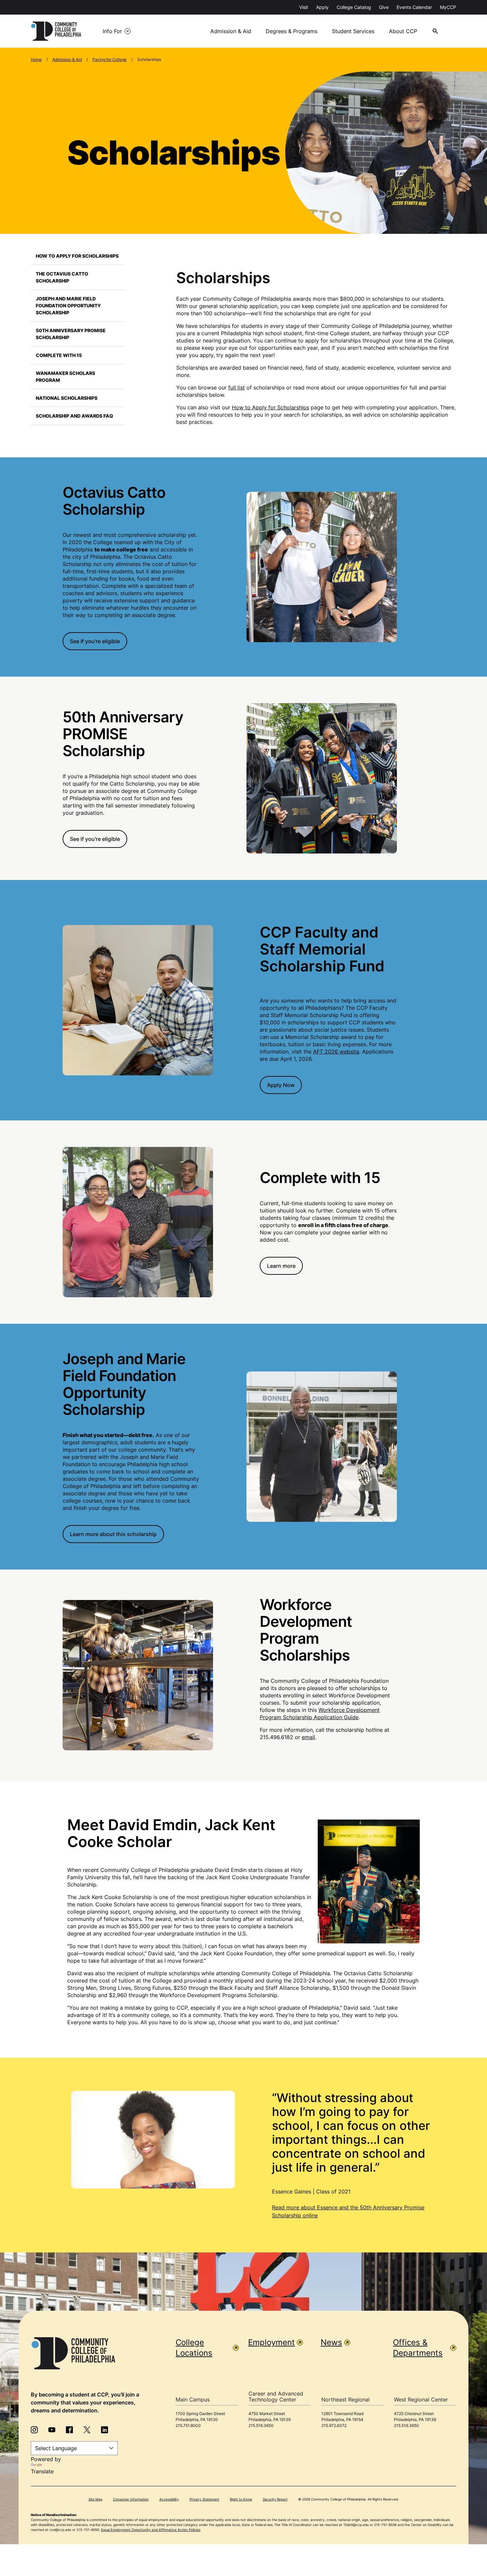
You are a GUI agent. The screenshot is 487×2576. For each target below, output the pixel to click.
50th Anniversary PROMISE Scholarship (71, 334)
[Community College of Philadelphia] (56, 31)
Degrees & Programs (292, 31)
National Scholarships (67, 398)
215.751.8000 (188, 2425)
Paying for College (109, 59)
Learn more (281, 1266)
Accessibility (169, 2499)
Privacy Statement (204, 2499)
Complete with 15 (59, 355)
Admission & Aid (231, 31)
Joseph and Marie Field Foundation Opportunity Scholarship (68, 306)
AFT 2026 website (336, 1052)
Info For (112, 31)
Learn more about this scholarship (113, 1534)
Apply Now (281, 1085)
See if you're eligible (95, 641)
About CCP (403, 31)
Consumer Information (131, 2499)
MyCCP (448, 7)
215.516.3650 (261, 2425)
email (308, 1737)
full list (237, 387)
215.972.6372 (334, 2425)
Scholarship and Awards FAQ (74, 416)
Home (36, 59)
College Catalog (354, 7)
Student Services (353, 31)
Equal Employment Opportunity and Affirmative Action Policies (151, 2530)
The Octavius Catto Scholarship (62, 277)
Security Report (275, 2499)
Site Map (95, 2499)
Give (384, 7)
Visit (304, 7)
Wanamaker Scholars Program (65, 377)
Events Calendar (414, 7)
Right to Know (241, 2499)
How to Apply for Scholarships (77, 256)
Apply (322, 7)
